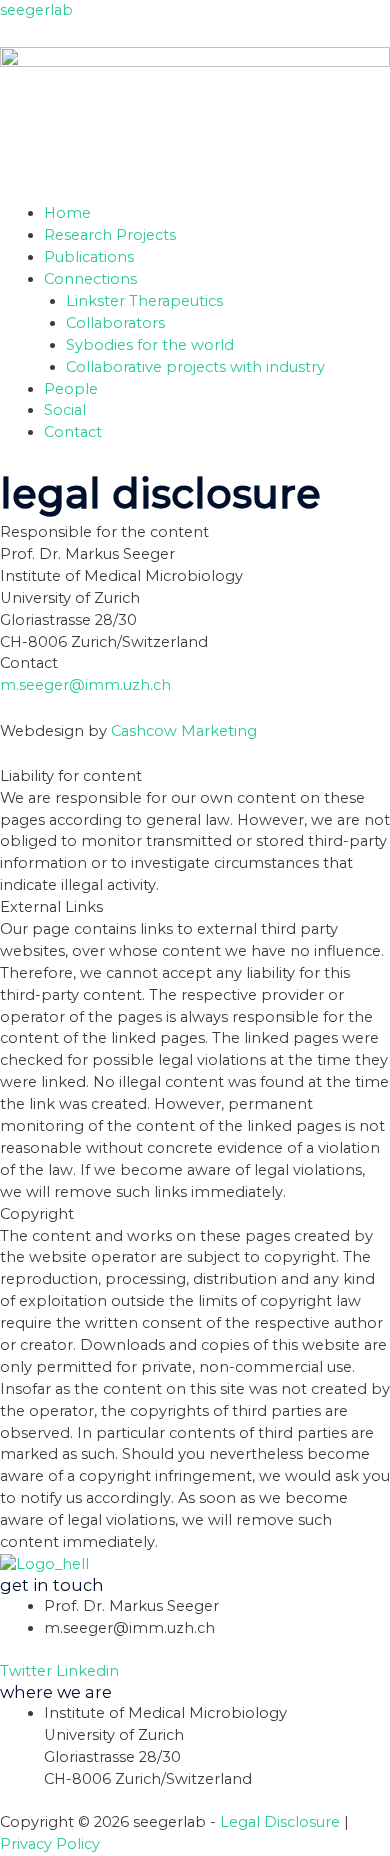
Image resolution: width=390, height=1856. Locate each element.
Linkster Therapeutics (144, 301)
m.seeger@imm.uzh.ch (85, 685)
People (71, 389)
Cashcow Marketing (184, 731)
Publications (89, 257)
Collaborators (115, 323)
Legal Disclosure (280, 1822)
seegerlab (36, 10)
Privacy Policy (50, 1844)
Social (65, 410)
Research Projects (110, 235)
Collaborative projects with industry (195, 367)
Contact (73, 432)
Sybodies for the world (150, 345)
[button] (217, 280)
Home (67, 213)
